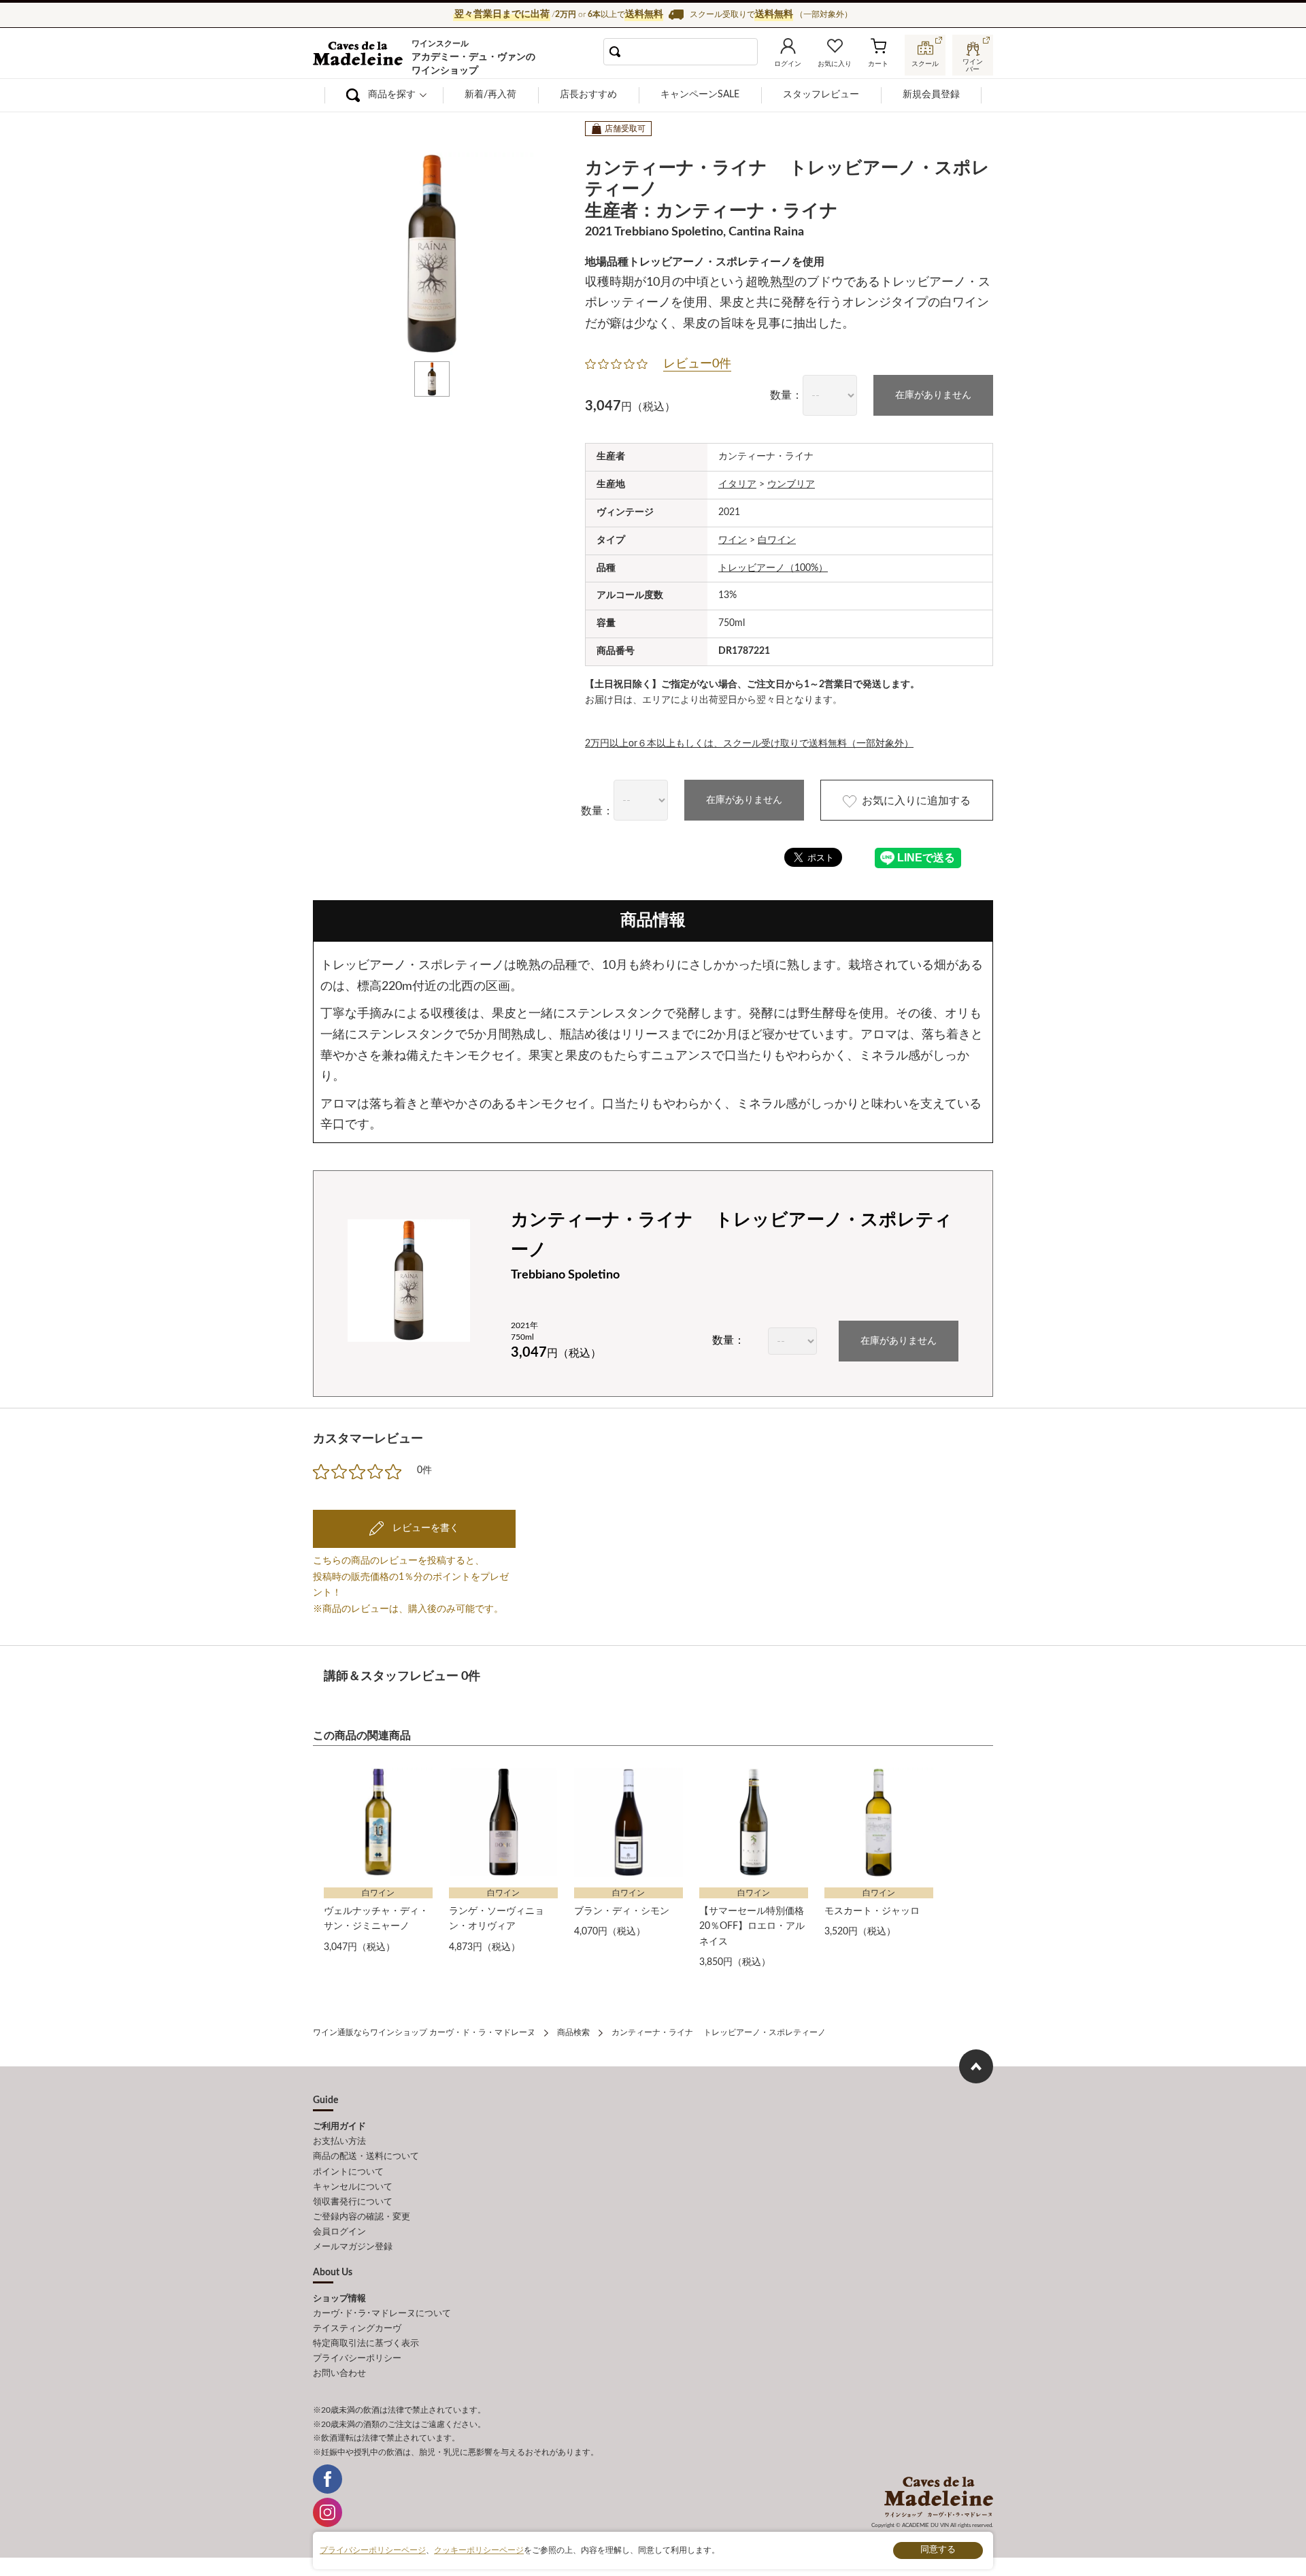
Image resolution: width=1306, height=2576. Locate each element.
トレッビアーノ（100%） (773, 568)
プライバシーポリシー (357, 2359)
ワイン (733, 540)
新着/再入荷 (490, 95)
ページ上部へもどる (976, 2066)
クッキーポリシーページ (479, 2550)
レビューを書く (424, 1528)
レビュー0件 (697, 364)
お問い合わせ (339, 2374)
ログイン (788, 64)
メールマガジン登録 (353, 2247)
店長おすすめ (588, 95)
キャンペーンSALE (700, 95)
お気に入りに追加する (916, 801)
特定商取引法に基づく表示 (366, 2344)
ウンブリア (791, 484)
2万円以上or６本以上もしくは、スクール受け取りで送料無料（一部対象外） (749, 744)
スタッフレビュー (821, 95)
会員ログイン (339, 2232)
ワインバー (973, 64)
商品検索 (573, 2032)
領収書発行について (353, 2202)
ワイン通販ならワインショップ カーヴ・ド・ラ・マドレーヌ (359, 55)
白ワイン (777, 540)
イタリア (737, 484)
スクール (925, 64)
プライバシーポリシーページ (373, 2550)
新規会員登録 (931, 95)
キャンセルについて (353, 2187)
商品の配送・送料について (366, 2157)
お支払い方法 (339, 2142)
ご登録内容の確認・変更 (362, 2217)
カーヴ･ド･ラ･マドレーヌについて (382, 2314)
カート (878, 64)
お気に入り (835, 64)
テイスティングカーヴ (357, 2329)
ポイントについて (348, 2172)
